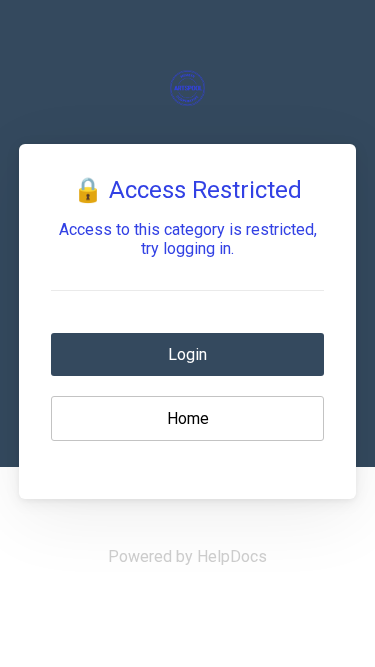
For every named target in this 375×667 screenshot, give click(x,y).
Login (187, 354)
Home (188, 418)
